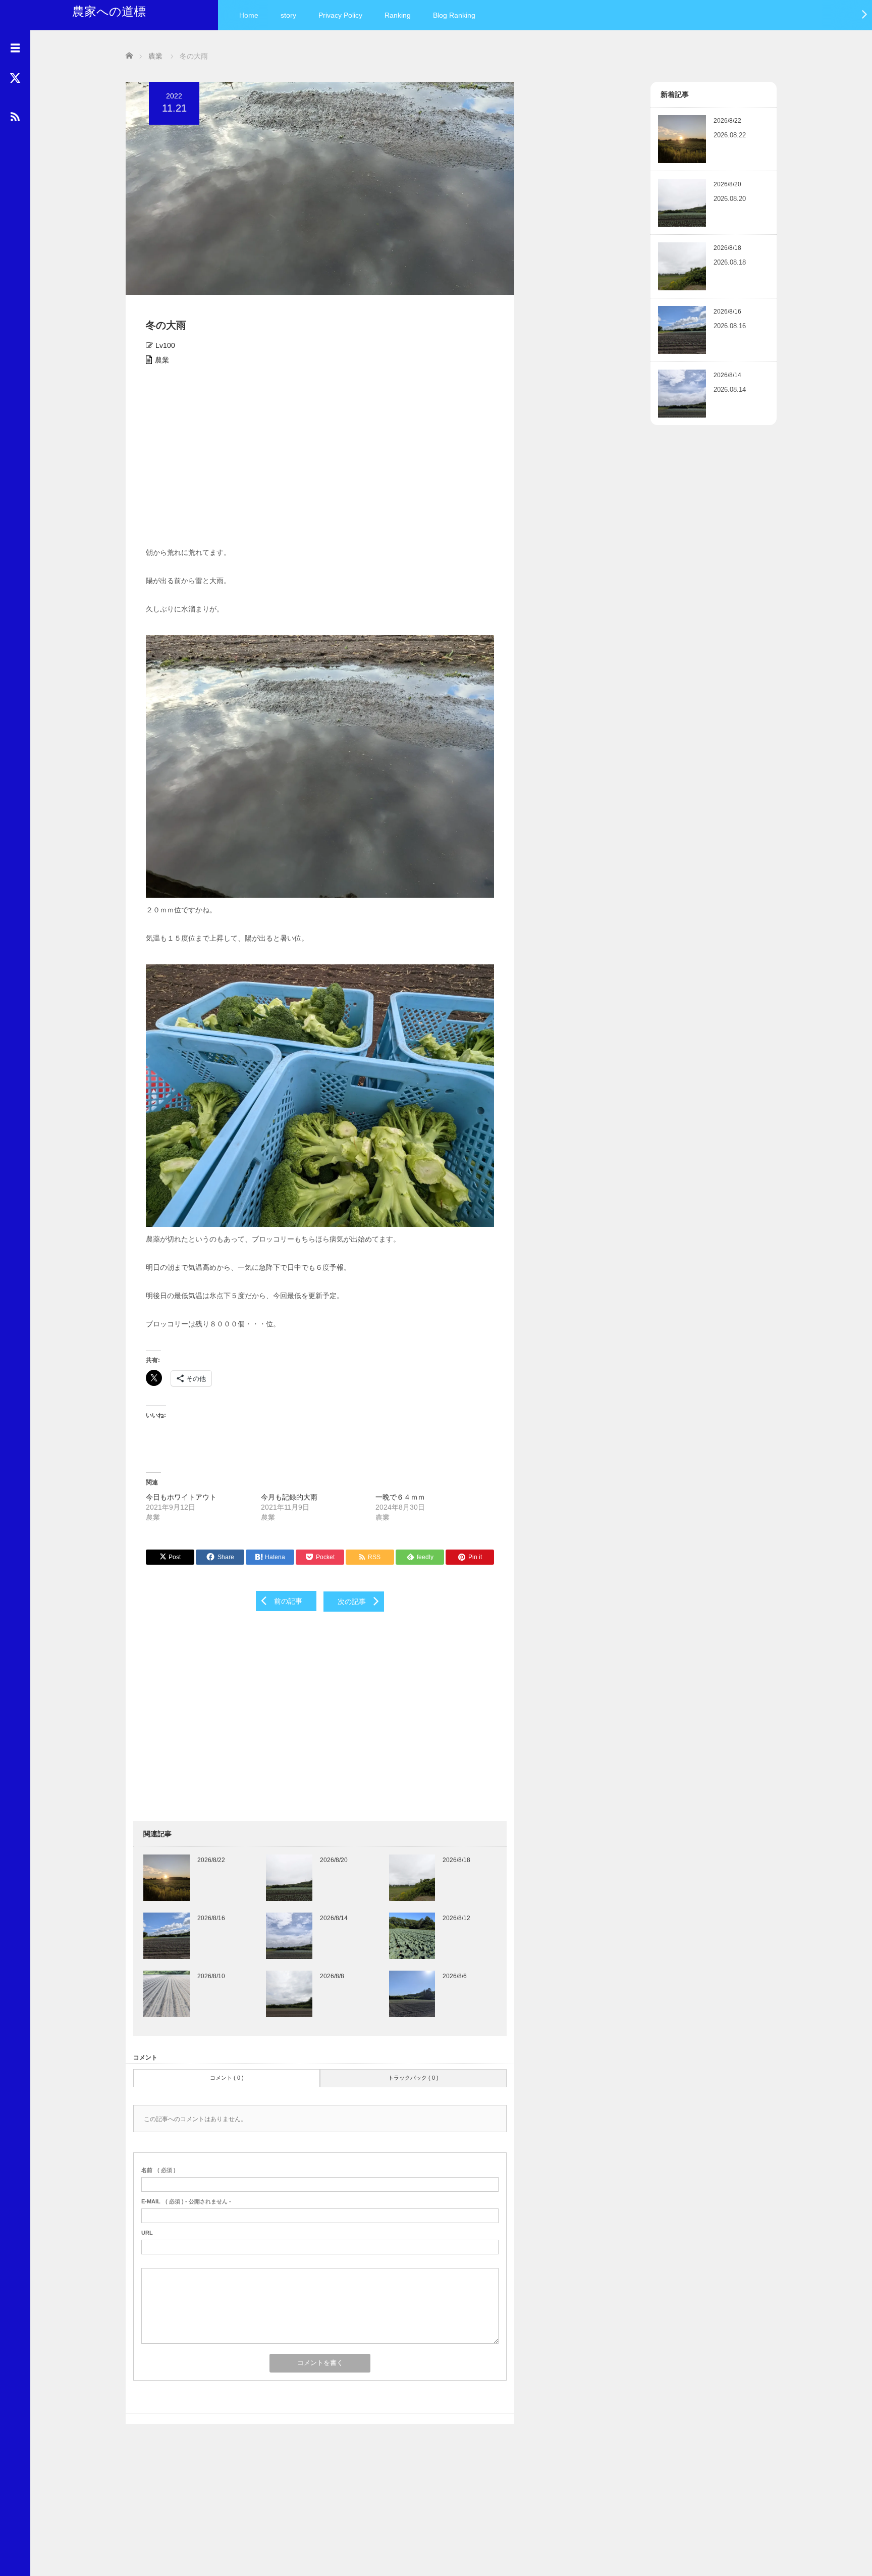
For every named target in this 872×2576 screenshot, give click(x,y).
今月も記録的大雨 (289, 1497)
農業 (162, 360)
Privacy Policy (340, 15)
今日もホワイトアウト (181, 1497)
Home (249, 15)
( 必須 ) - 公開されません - (186, 2201)
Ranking (398, 15)
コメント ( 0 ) (227, 2078)
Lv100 (165, 345)
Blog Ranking (454, 15)
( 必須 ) (158, 2170)
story (288, 15)
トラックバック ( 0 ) (413, 2078)
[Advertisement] (320, 459)
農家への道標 (109, 11)
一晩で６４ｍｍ (400, 1497)
